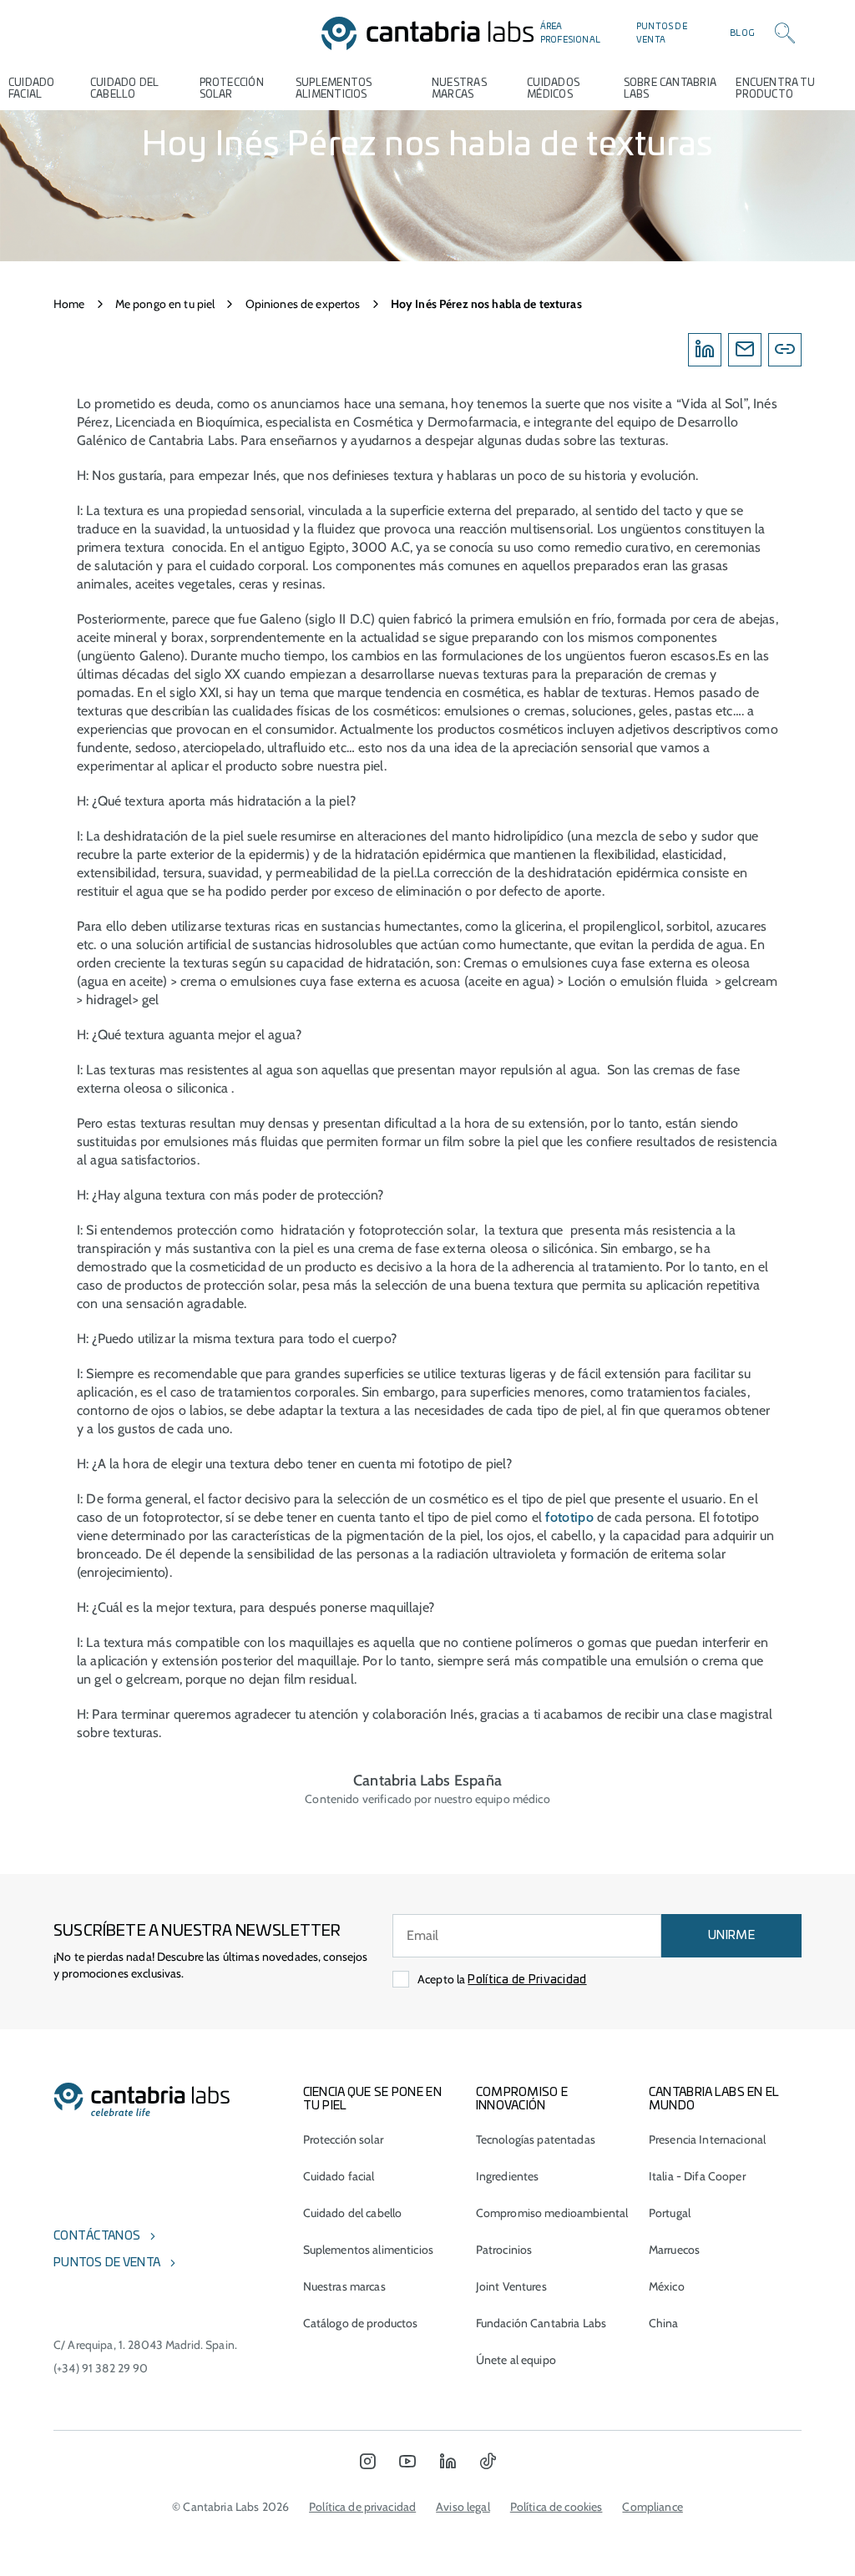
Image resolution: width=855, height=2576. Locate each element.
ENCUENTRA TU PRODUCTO (775, 88)
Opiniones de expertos (303, 304)
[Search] (785, 33)
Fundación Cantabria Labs (541, 2323)
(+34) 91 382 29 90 (101, 2368)
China (664, 2323)
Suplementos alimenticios (334, 88)
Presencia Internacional (707, 2139)
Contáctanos (97, 2236)
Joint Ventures (511, 2286)
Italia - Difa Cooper (697, 2176)
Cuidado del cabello (124, 88)
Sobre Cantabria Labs (670, 88)
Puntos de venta (662, 33)
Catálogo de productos (361, 2323)
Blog (742, 33)
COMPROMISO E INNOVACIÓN (522, 2099)
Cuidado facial (339, 2176)
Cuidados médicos (553, 88)
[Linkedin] (705, 350)
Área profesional (570, 33)
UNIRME (731, 1936)
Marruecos (674, 2250)
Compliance (652, 2507)
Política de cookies (557, 2507)
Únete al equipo (516, 2360)
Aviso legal (463, 2507)
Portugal (670, 2213)
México (667, 2286)
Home (69, 304)
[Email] (745, 350)
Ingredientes (508, 2176)
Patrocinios (504, 2250)
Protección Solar (232, 88)
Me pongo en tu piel (165, 304)
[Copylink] (785, 350)
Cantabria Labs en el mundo (714, 2099)
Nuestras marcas (459, 88)
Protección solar (343, 2139)
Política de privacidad (362, 2507)
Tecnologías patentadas (536, 2139)
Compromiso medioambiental (552, 2213)
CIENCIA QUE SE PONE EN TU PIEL (372, 2099)
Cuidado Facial (32, 88)
